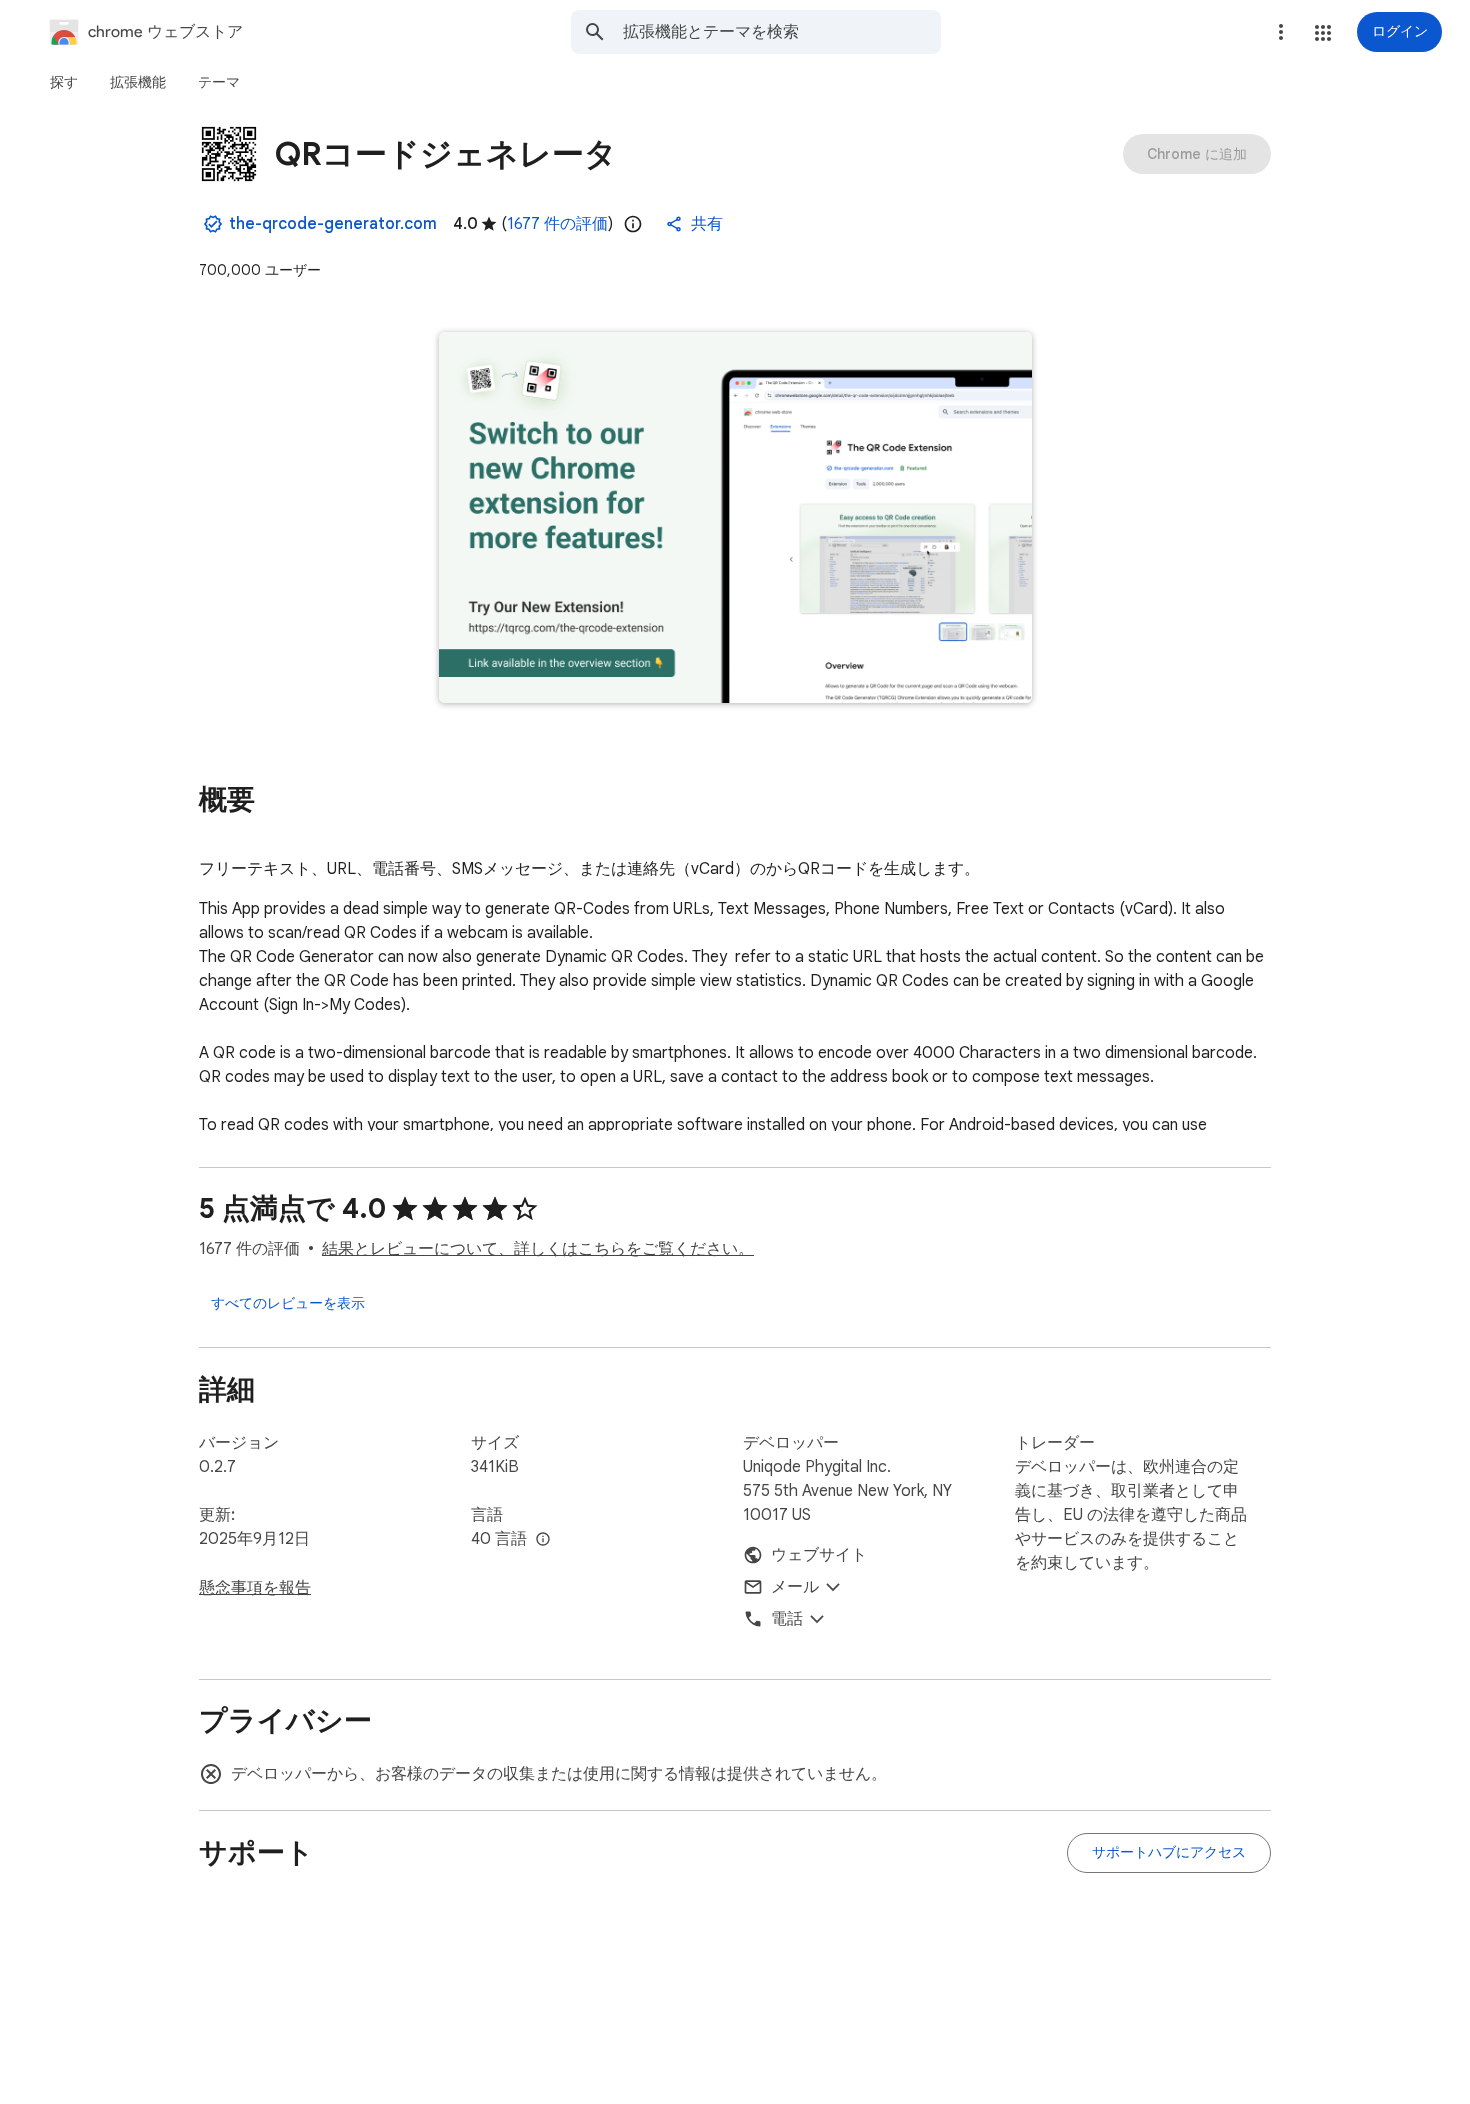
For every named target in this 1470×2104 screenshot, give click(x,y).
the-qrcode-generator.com (333, 224)
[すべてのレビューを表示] (288, 1303)
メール (795, 1587)
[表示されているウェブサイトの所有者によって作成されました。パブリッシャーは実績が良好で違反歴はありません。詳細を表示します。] (213, 224)
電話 (787, 1619)
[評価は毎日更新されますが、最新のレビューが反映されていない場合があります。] (633, 224)
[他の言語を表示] (543, 1540)
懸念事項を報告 (255, 1588)
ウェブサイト (819, 1555)
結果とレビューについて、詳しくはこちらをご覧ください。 (538, 1249)
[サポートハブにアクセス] (1169, 1853)
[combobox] (782, 32)
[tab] (64, 82)
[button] (1323, 33)
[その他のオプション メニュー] (1281, 32)
